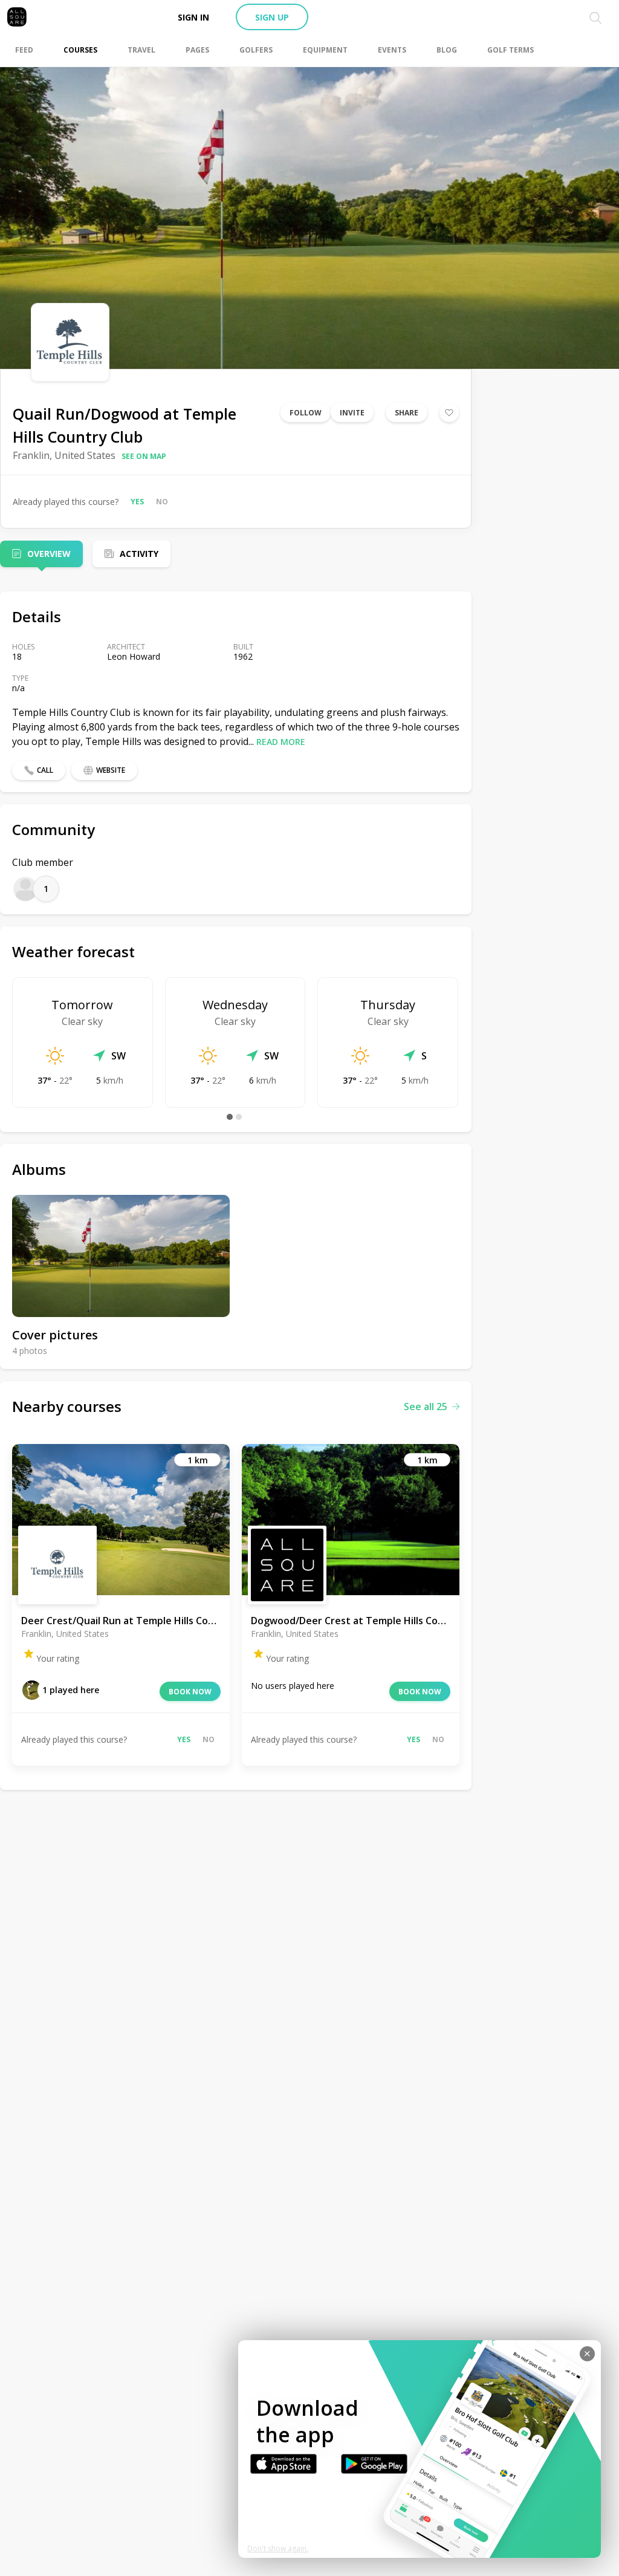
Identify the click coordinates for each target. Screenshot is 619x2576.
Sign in (193, 17)
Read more (281, 742)
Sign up (272, 17)
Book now (190, 1692)
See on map (144, 456)
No (162, 502)
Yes (137, 502)
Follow (306, 413)
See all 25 (426, 1407)
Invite (352, 413)
